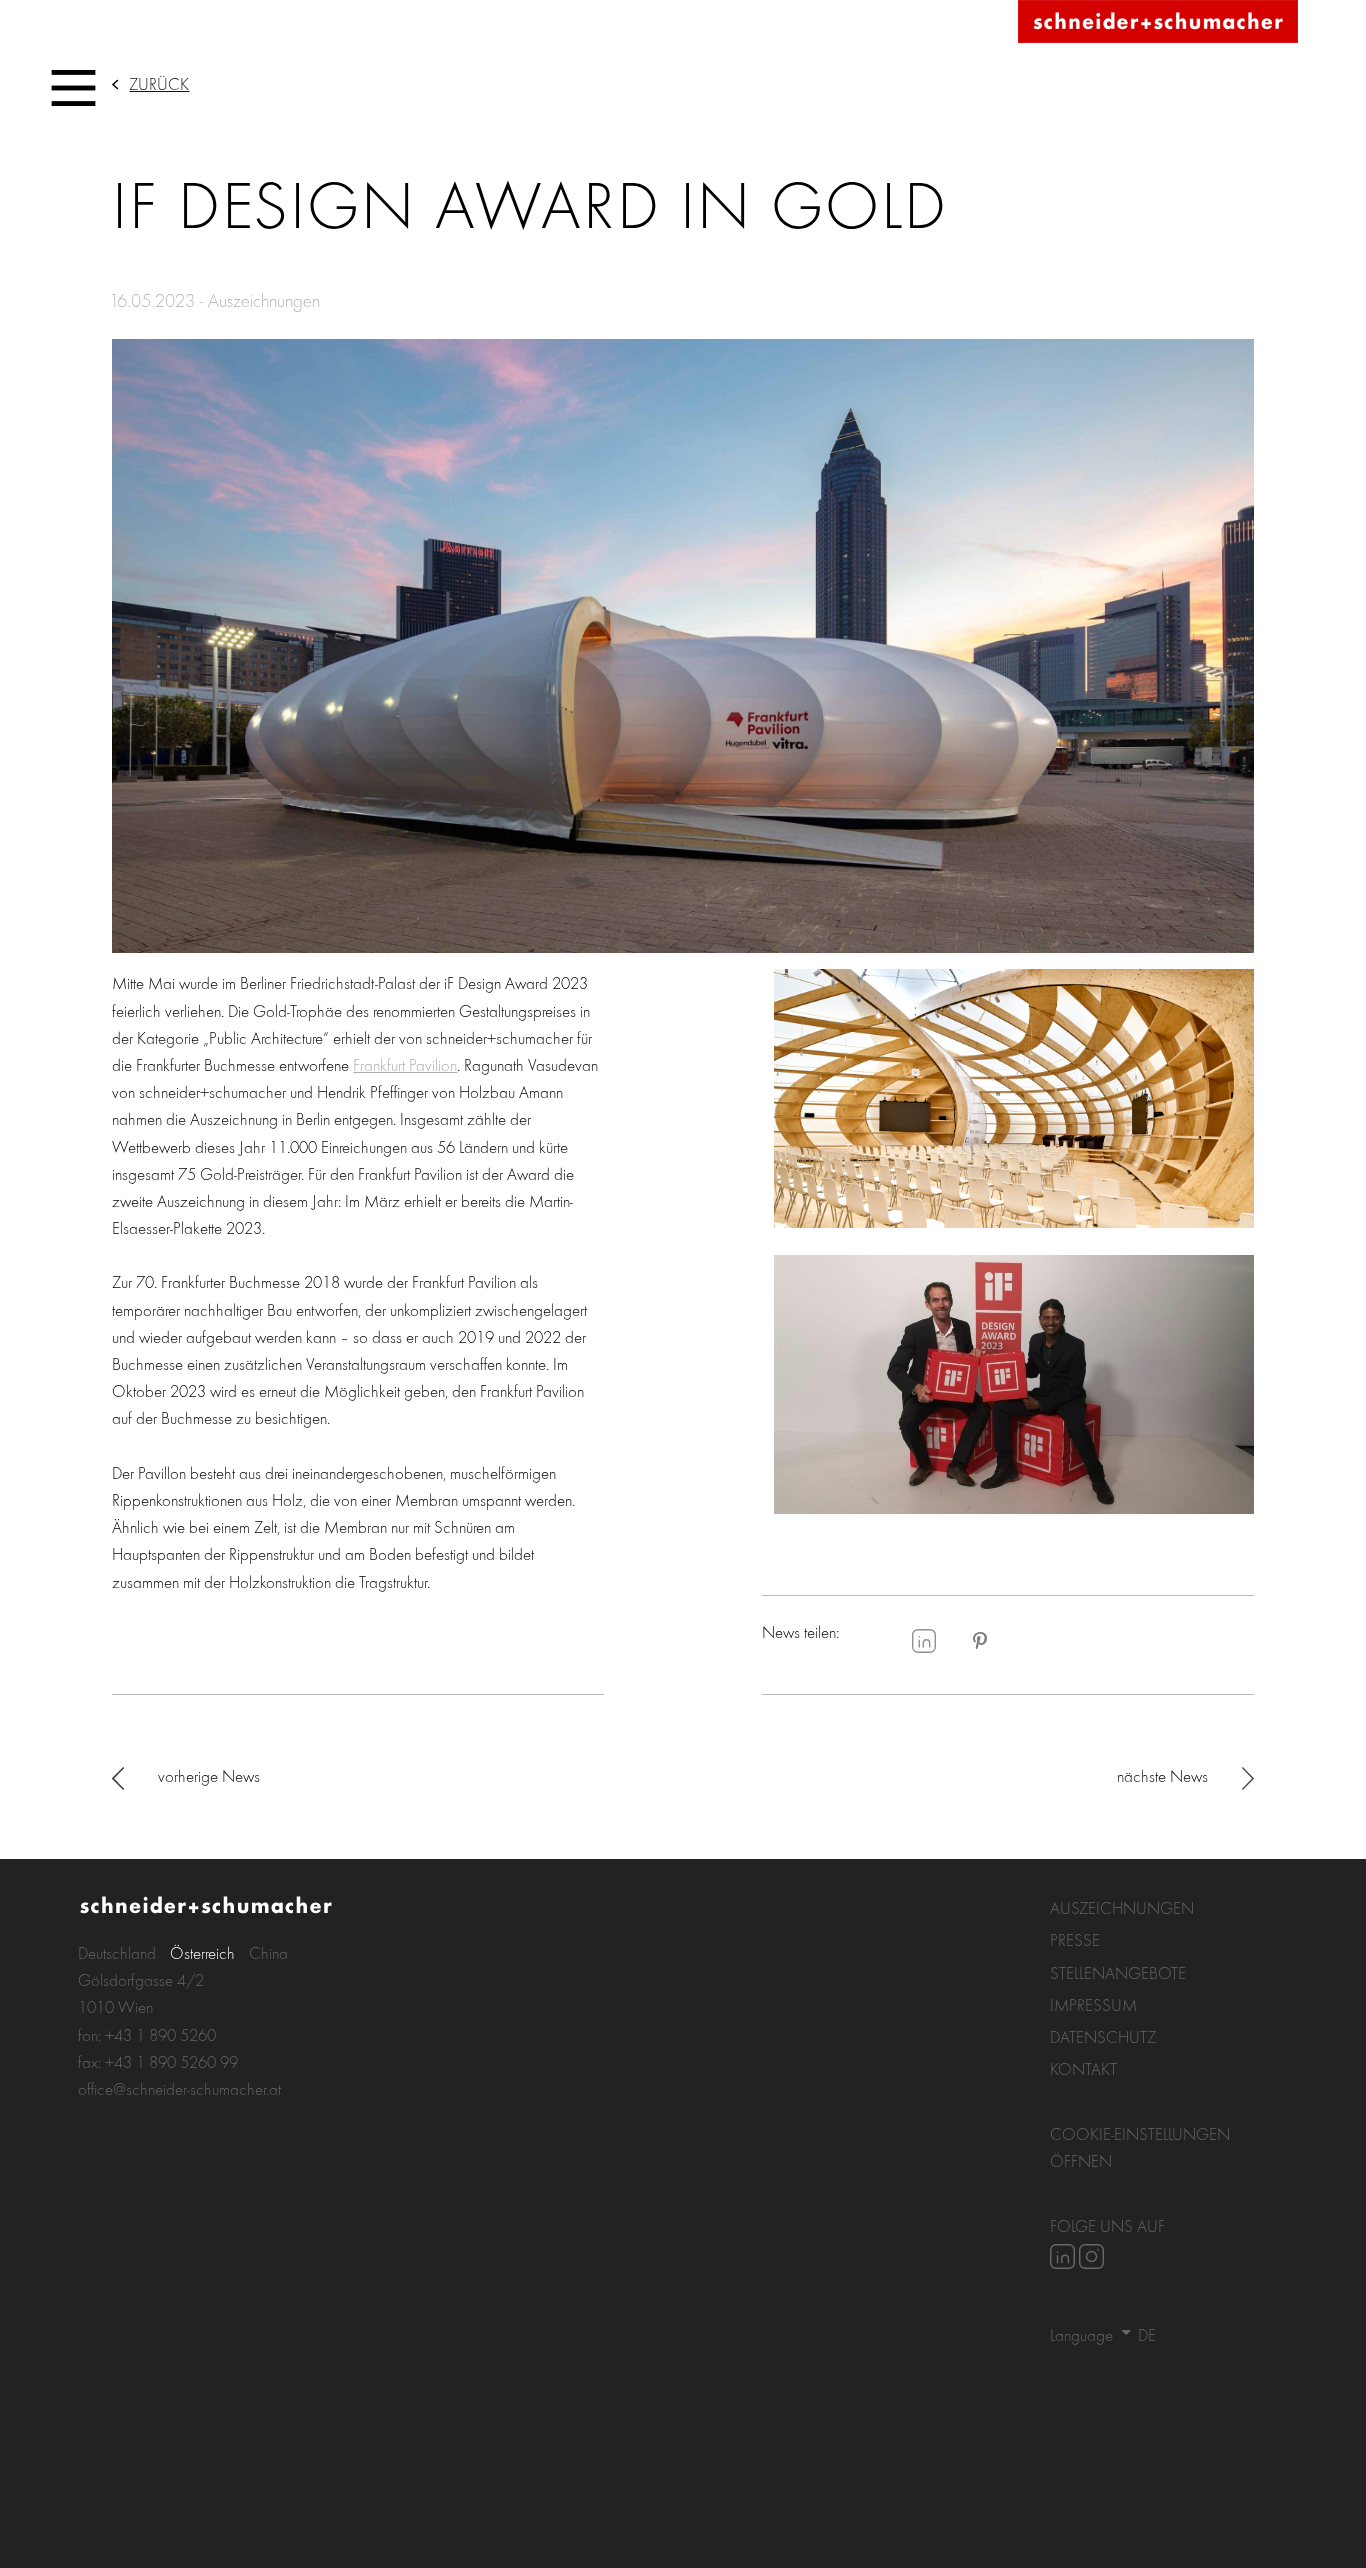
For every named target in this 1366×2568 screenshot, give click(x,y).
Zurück (159, 83)
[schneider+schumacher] (1158, 22)
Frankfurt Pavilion (405, 1064)
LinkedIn (924, 1641)
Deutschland (117, 1952)
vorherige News (209, 1775)
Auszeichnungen (1122, 1907)
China (268, 1952)
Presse (1075, 1939)
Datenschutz (1103, 2036)
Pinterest (980, 1641)
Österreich (202, 1952)
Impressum (1093, 2004)
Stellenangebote (1118, 1972)
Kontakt (1083, 2068)
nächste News (1162, 1775)
